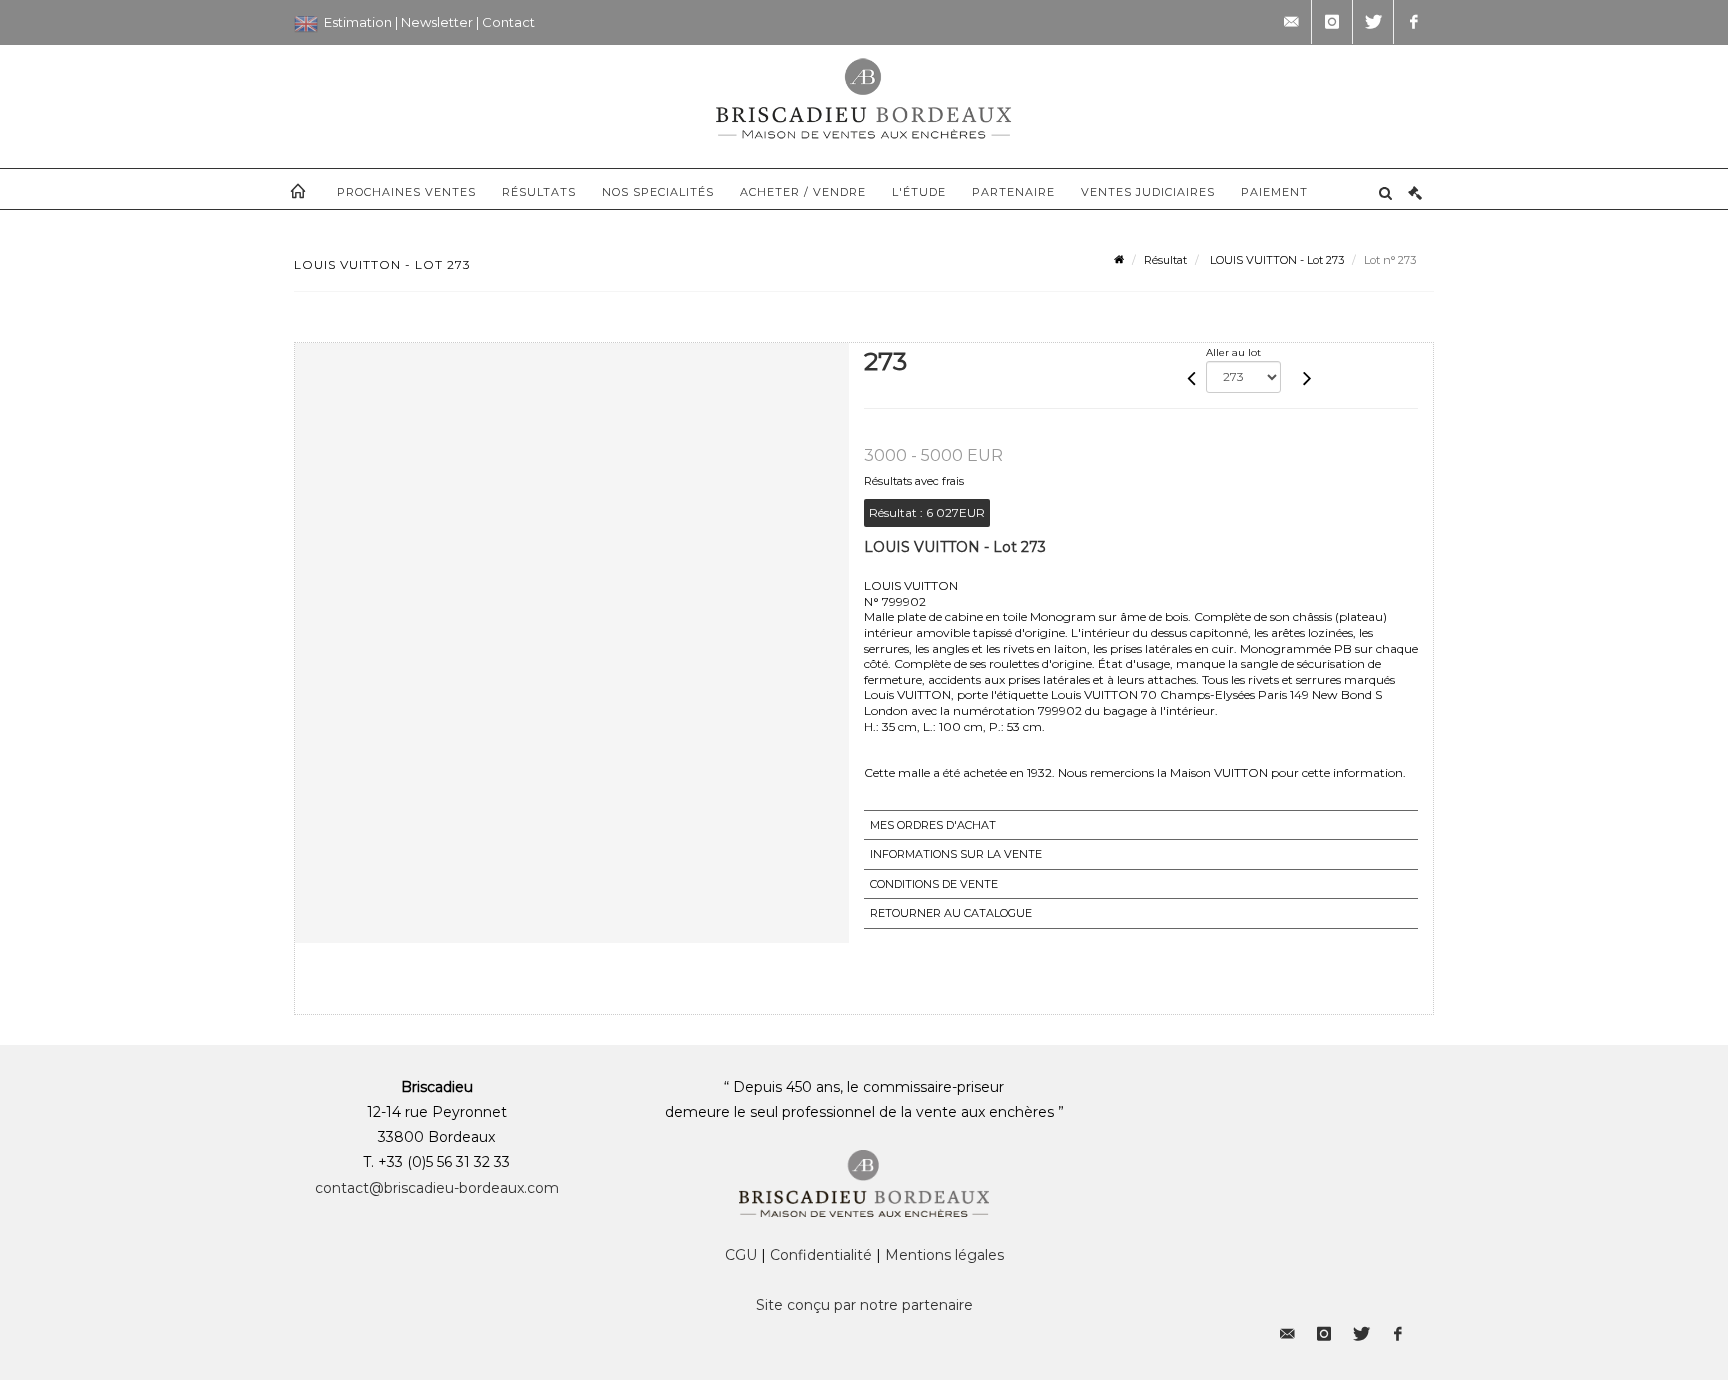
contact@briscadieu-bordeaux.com (437, 1188)
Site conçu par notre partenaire (864, 1305)
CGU (741, 1255)
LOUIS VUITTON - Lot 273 (1275, 260)
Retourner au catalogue (951, 913)
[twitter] (1373, 22)
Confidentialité (821, 1255)
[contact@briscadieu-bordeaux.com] (1291, 22)
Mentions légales (944, 1255)
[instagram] (1332, 22)
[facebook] (1414, 22)
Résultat (1165, 260)
